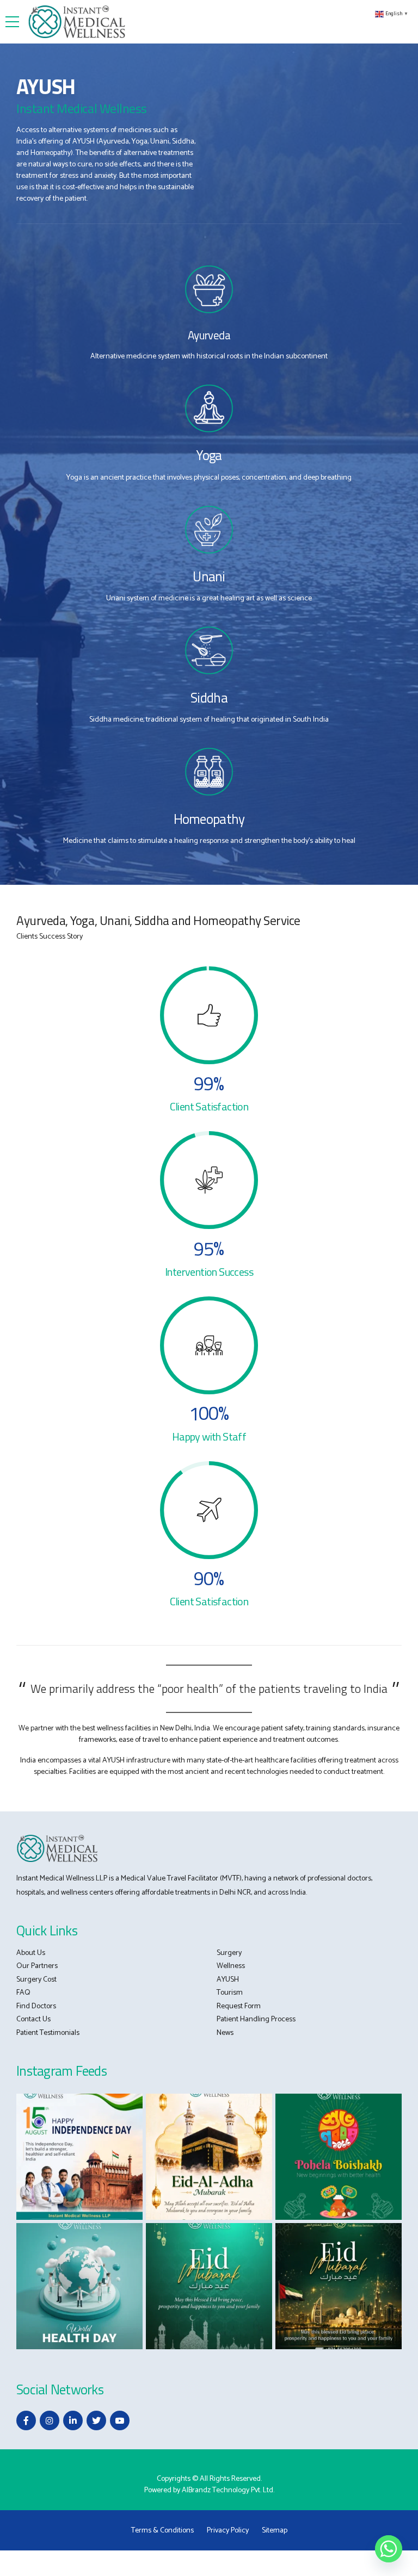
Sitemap (275, 2531)
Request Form (239, 2006)
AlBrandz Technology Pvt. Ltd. (228, 2490)
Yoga (209, 455)
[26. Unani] (209, 530)
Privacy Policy (228, 2531)
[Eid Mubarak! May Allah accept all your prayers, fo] (209, 2286)
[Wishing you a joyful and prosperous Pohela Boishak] (339, 2157)
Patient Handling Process (256, 2019)
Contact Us (33, 2019)
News (225, 2033)
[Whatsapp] (389, 2549)
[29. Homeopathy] (209, 772)
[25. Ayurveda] (209, 289)
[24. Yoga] (209, 408)
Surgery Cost (36, 1980)
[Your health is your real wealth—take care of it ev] (79, 2286)
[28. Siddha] (209, 650)
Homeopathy (209, 819)
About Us (31, 1953)
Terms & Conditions (162, 2531)
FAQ (23, 1993)
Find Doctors (36, 2006)
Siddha (209, 698)
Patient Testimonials (48, 2033)
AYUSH (228, 1980)
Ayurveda (209, 335)
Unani (209, 576)
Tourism (230, 1993)
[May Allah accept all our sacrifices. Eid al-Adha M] (209, 2157)
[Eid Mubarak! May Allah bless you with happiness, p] (339, 2286)
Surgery (229, 1953)
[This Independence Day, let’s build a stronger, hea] (79, 2157)
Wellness (231, 1966)
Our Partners (37, 1966)
